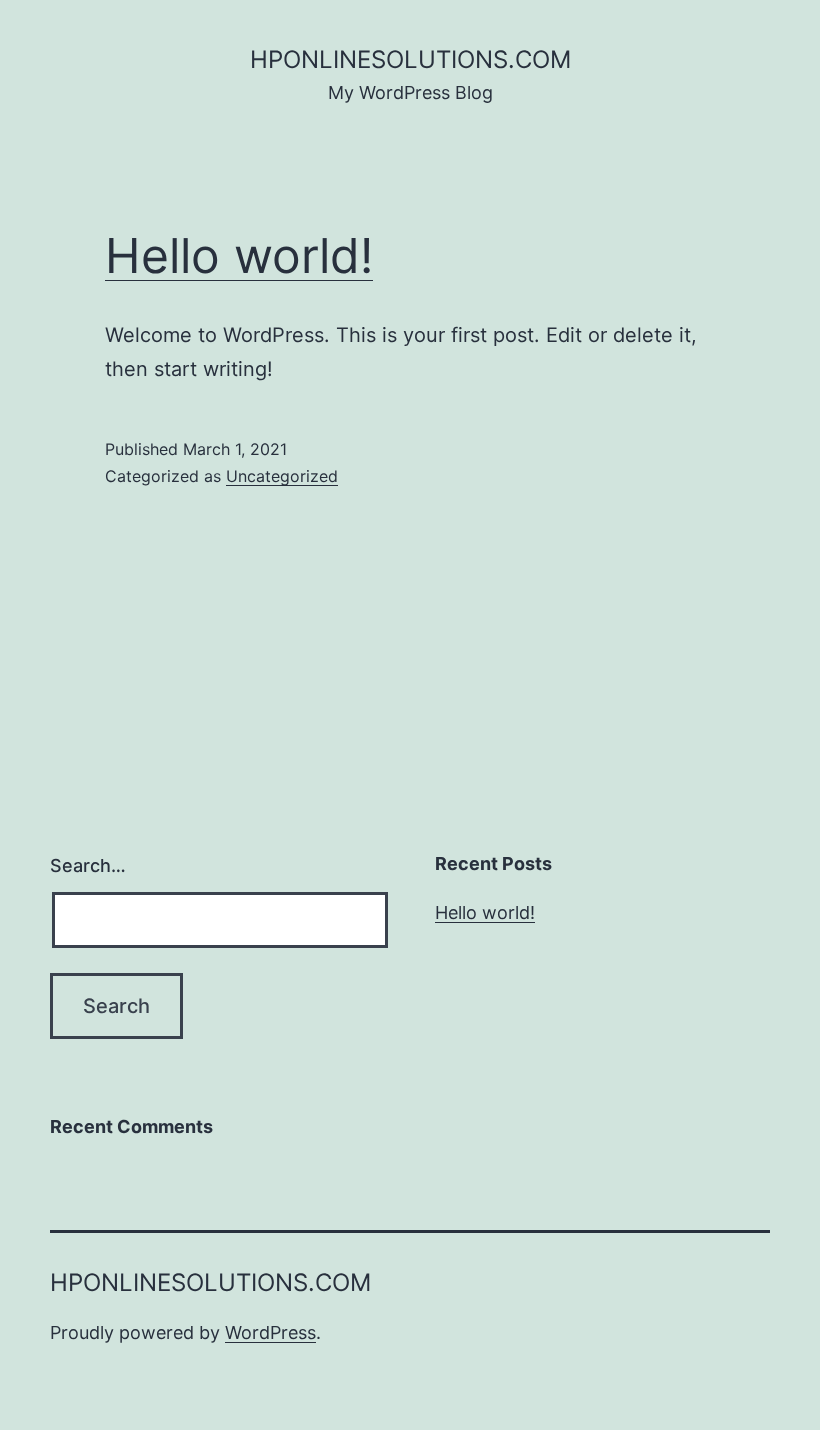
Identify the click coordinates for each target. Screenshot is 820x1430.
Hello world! (239, 255)
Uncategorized (282, 476)
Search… (88, 865)
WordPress (270, 1332)
